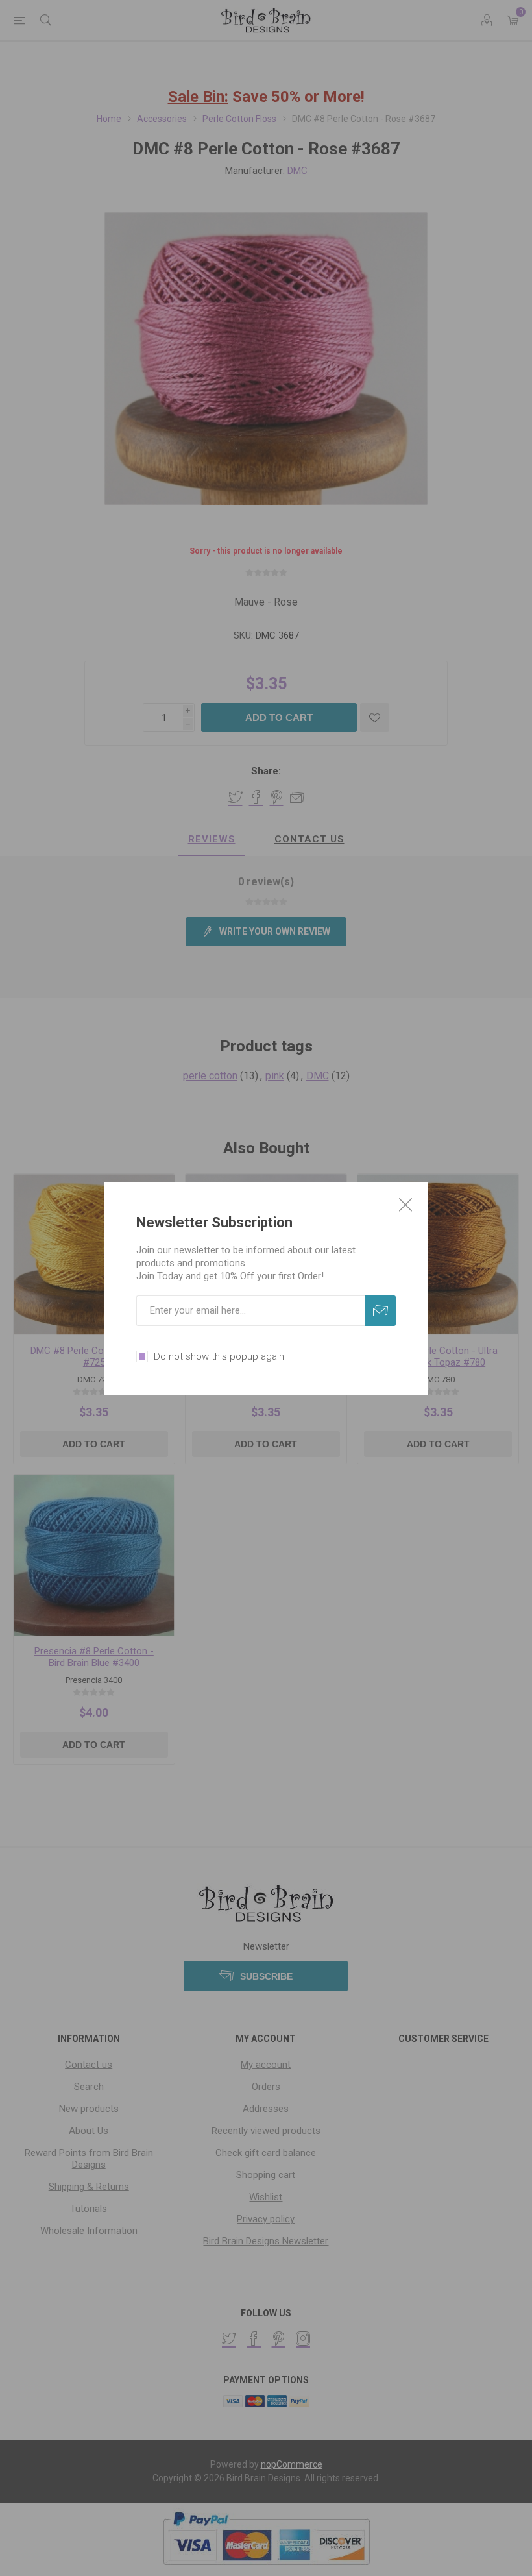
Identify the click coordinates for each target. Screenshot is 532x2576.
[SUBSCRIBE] (381, 1311)
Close (405, 1205)
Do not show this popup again (219, 1356)
